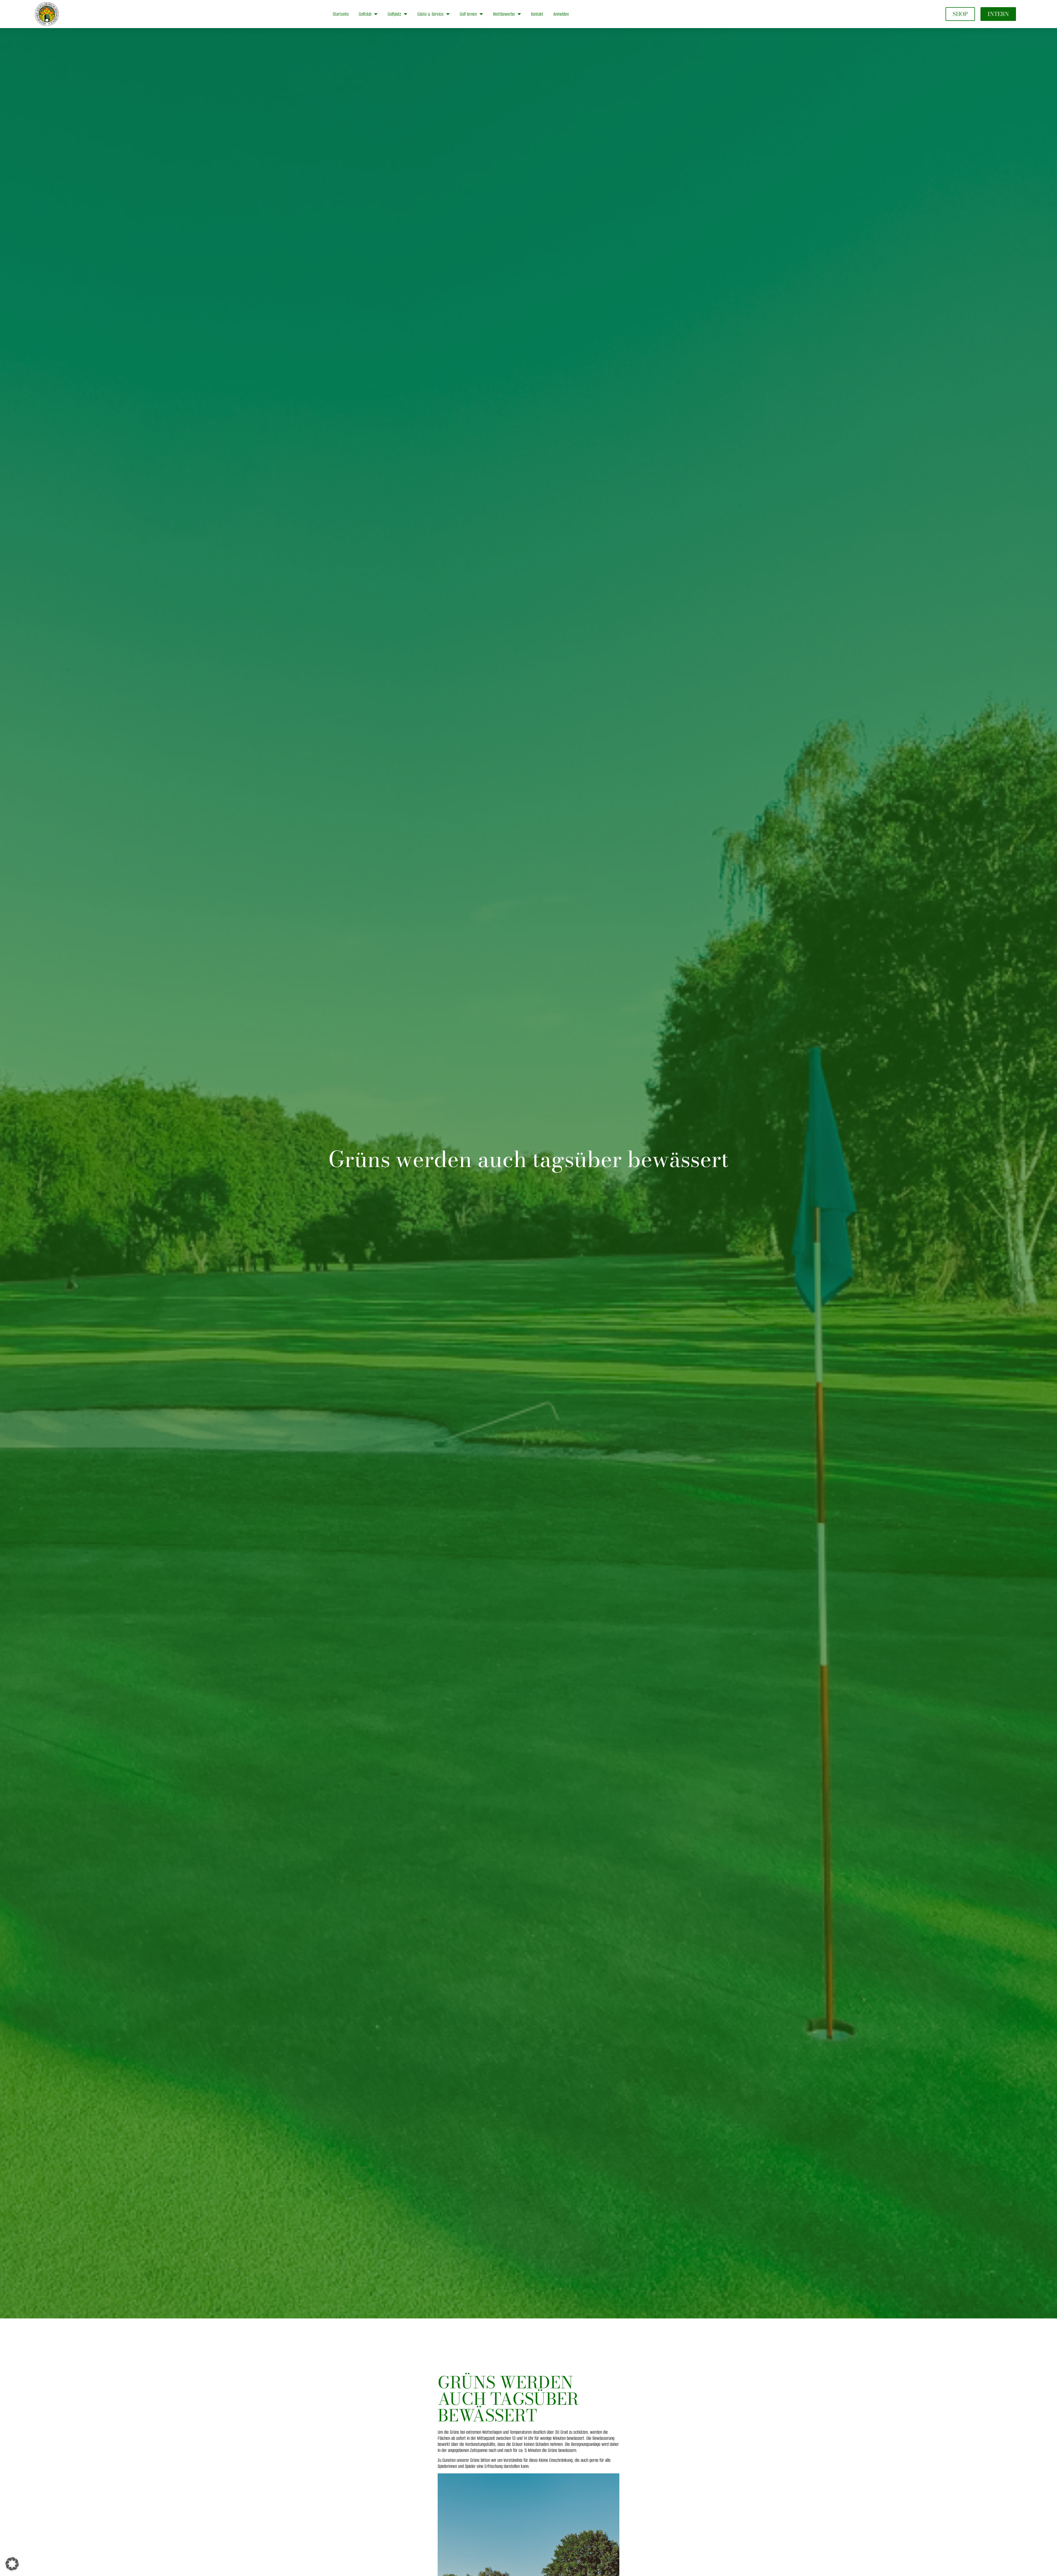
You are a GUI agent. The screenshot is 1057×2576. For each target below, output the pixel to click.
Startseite (341, 14)
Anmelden (561, 14)
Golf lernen (468, 14)
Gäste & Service (430, 14)
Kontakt (537, 14)
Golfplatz (394, 14)
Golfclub (365, 14)
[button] (12, 2564)
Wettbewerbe (504, 14)
